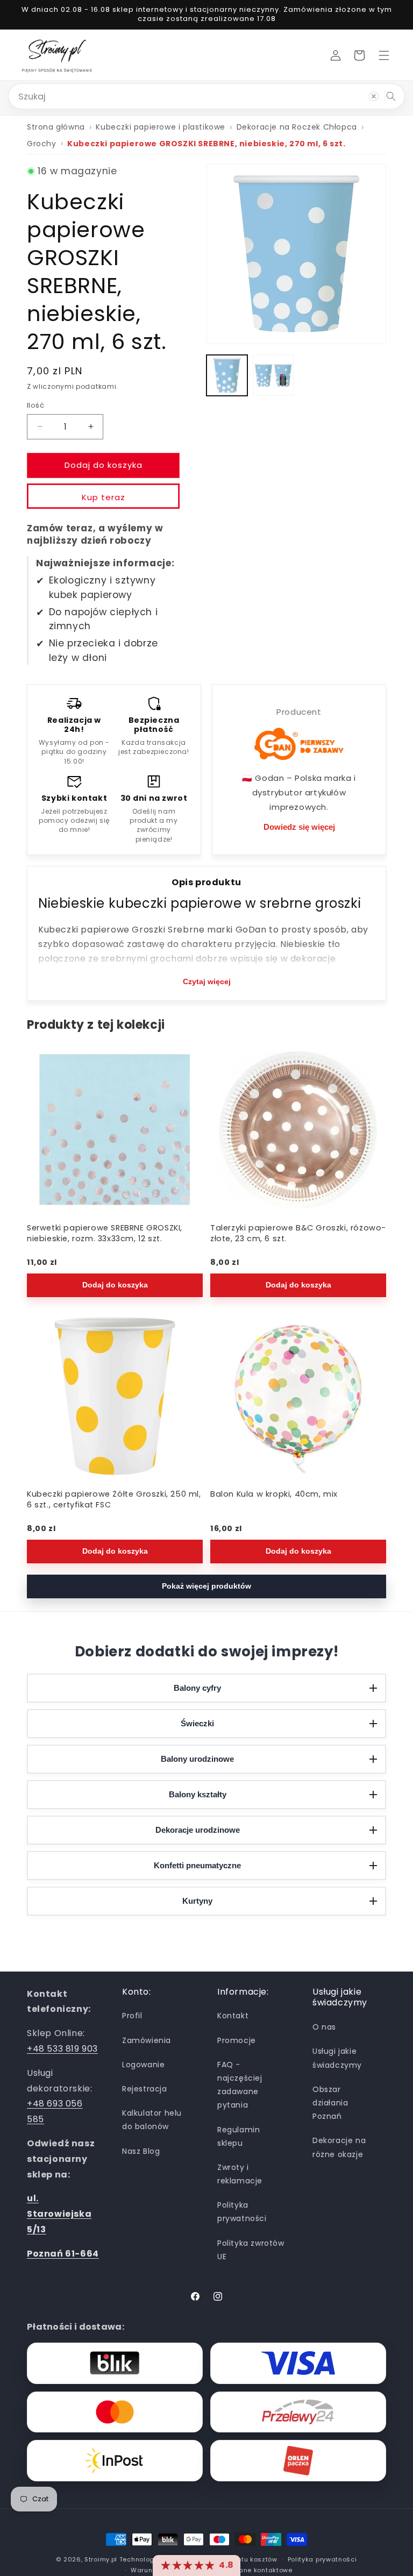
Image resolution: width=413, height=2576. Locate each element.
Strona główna (56, 127)
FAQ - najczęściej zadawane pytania (240, 2085)
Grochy (42, 144)
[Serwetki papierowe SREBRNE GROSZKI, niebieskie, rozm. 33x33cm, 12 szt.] (115, 1130)
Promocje (237, 2040)
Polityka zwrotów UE (251, 2250)
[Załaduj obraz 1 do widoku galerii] (227, 375)
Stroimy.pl (101, 2559)
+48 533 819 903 (62, 2049)
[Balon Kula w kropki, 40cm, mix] (298, 1396)
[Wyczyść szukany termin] (374, 96)
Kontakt (233, 2016)
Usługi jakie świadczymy (337, 2058)
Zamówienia (147, 2040)
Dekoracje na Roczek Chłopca (297, 127)
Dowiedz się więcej (299, 827)
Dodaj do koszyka (115, 1285)
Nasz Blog (141, 2151)
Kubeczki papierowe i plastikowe (161, 127)
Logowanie (143, 2065)
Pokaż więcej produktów (206, 1586)
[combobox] (206, 96)
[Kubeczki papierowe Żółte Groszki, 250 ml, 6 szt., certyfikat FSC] (115, 1396)
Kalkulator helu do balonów (152, 2120)
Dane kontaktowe (264, 2570)
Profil (132, 2016)
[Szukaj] (391, 96)
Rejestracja (145, 2089)
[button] (384, 55)
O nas (324, 2027)
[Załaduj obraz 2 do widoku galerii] (273, 375)
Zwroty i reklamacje (240, 2174)
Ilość (35, 405)
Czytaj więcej (207, 981)
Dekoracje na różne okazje (339, 2147)
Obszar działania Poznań (330, 2103)
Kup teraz (104, 497)
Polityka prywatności (242, 2212)
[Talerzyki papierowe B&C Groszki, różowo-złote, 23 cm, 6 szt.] (298, 1130)
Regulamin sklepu (238, 2136)
